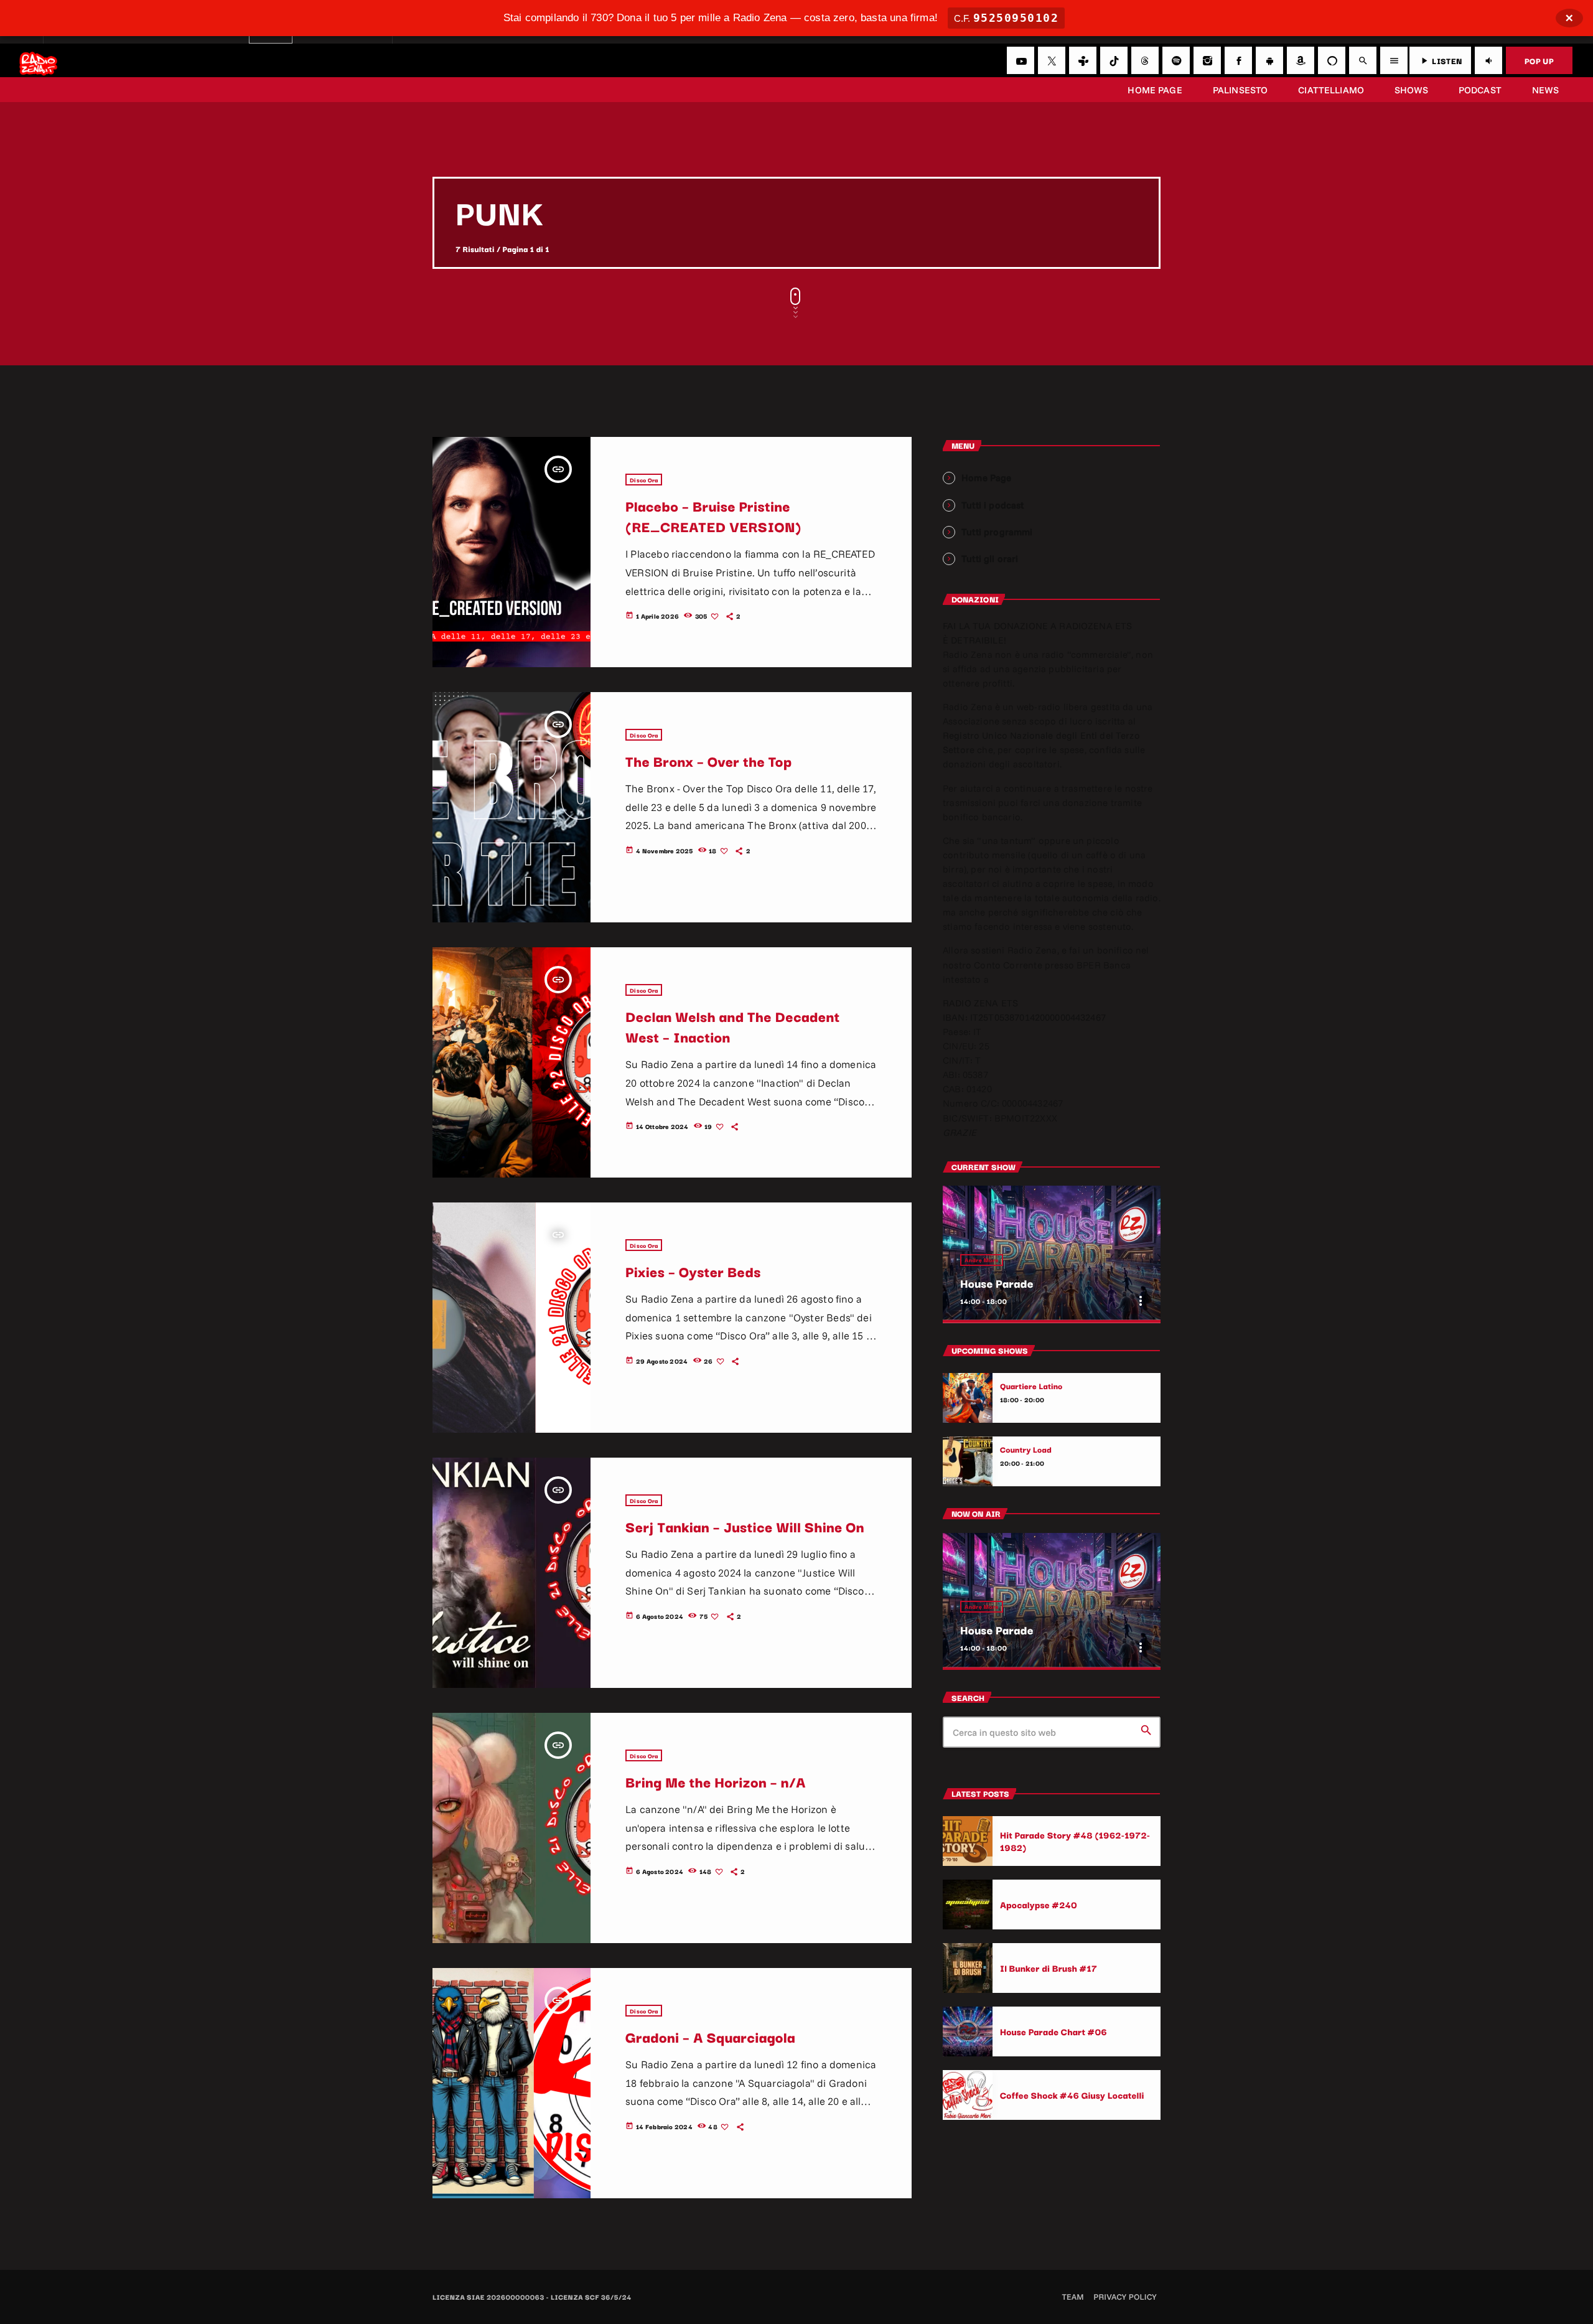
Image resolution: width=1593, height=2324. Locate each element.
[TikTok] (1114, 60)
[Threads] (1145, 60)
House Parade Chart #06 (1053, 2031)
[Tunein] (1083, 60)
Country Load (1026, 1450)
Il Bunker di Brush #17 (1049, 1968)
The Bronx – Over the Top (708, 761)
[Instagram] (1207, 60)
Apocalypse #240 (1039, 1904)
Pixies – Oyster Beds (693, 1271)
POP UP (1539, 60)
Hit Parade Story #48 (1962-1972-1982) (1075, 1841)
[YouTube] (1021, 60)
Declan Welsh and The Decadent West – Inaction (732, 1026)
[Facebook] (1238, 60)
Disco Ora (644, 480)
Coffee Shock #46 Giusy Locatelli (1072, 2095)
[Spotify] (1176, 60)
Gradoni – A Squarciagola (710, 2036)
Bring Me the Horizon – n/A (716, 1781)
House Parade (997, 1283)
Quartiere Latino (1031, 1386)
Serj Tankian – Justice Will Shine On (745, 1526)
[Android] (1269, 60)
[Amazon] (1301, 60)
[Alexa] (1332, 60)
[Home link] (38, 60)
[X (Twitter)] (1052, 60)
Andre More (982, 1260)
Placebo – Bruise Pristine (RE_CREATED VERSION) (713, 516)
